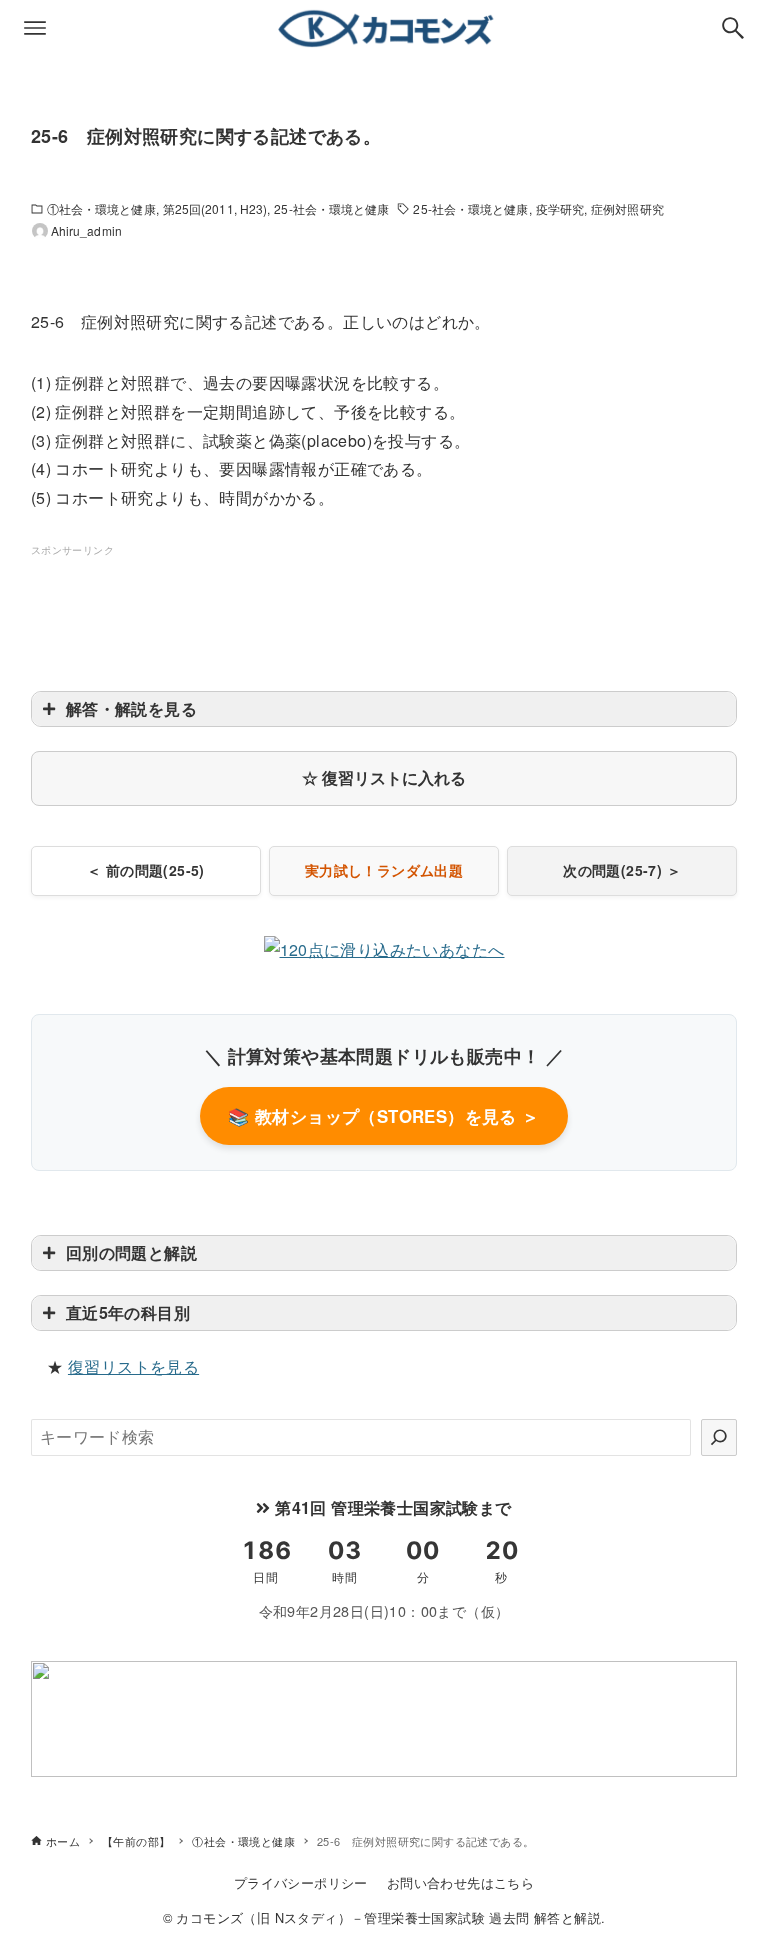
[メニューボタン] (35, 28)
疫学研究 (560, 208)
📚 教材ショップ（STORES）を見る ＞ (383, 1116)
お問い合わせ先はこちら (460, 1882)
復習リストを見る (133, 1366)
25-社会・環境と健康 (331, 208)
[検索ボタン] (733, 28)
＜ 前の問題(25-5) (146, 870)
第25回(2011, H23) (215, 208)
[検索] (719, 1437)
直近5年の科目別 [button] (128, 1312)
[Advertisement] (395, 605)
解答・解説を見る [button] (131, 708)
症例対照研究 (627, 208)
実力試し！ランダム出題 (384, 870)
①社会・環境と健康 (101, 208)
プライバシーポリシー (301, 1882)
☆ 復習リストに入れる (384, 777)
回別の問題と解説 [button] (131, 1252)
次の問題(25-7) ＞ (622, 870)
